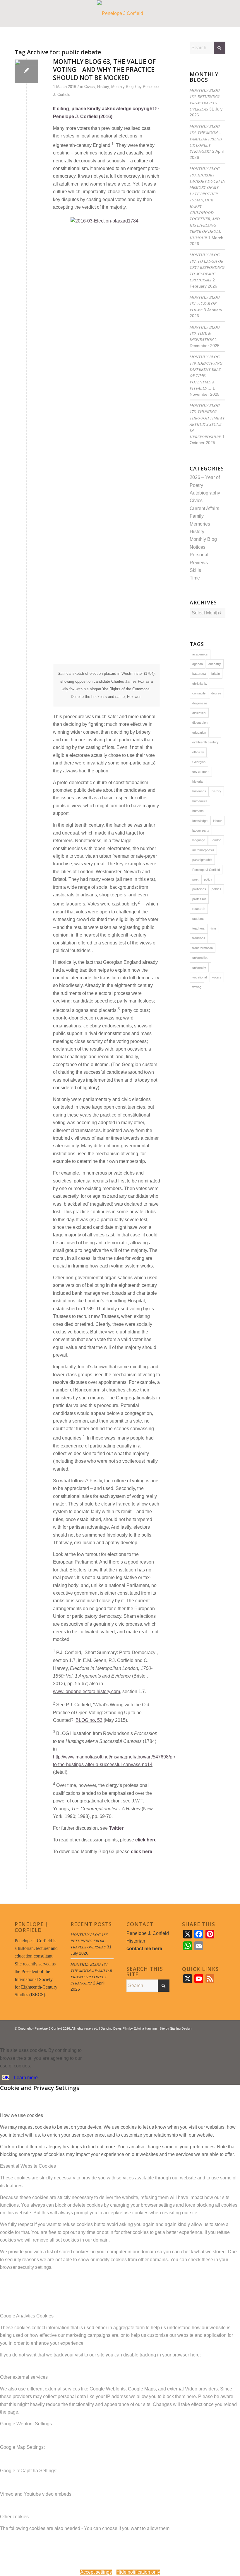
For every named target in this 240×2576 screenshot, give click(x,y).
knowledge (200, 821)
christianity (200, 684)
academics (200, 654)
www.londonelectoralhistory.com (86, 1691)
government (201, 772)
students (198, 919)
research (199, 909)
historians (199, 791)
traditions (199, 938)
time (213, 928)
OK (6, 2078)
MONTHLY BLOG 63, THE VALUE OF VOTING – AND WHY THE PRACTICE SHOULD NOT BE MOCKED (104, 70)
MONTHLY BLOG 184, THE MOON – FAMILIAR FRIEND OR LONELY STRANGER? (206, 139)
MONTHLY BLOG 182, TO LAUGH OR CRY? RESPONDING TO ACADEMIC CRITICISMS (207, 267)
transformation (203, 948)
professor (199, 899)
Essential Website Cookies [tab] (28, 2166)
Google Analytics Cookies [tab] (27, 2316)
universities (200, 958)
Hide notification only (138, 2572)
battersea (199, 674)
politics (216, 889)
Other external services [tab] (24, 2377)
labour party (201, 830)
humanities (200, 801)
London (216, 840)
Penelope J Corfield (206, 870)
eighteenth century (205, 742)
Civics (90, 87)
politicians (199, 889)
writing (197, 987)
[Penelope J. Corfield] (120, 13)
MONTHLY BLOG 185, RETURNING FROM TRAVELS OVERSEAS (90, 1941)
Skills (195, 570)
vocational (199, 977)
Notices (198, 547)
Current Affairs (204, 508)
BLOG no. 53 (89, 1720)
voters (217, 977)
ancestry (215, 664)
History (103, 87)
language (199, 840)
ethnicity (198, 752)
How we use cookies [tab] (22, 2115)
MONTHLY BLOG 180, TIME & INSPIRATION (205, 333)
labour (217, 821)
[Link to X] (203, 2035)
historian (198, 781)
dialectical (199, 713)
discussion (200, 723)
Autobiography (205, 493)
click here (146, 1840)
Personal (199, 555)
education (199, 733)
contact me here (144, 1949)
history (216, 791)
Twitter (116, 1828)
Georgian (199, 762)
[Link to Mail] (221, 2035)
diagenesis (200, 703)
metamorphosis (203, 850)
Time (195, 578)
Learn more (26, 2078)
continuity (199, 693)
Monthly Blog (122, 87)
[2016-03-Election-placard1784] (26, 71)
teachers (199, 928)
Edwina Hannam (145, 2028)
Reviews (199, 563)
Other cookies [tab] (14, 2517)
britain (216, 674)
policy (208, 879)
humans (198, 811)
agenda (198, 664)
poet (195, 879)
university (199, 968)
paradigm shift (202, 860)
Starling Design (181, 2028)
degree (216, 693)
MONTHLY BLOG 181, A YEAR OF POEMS (205, 303)
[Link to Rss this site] (212, 2035)
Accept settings (96, 2572)
